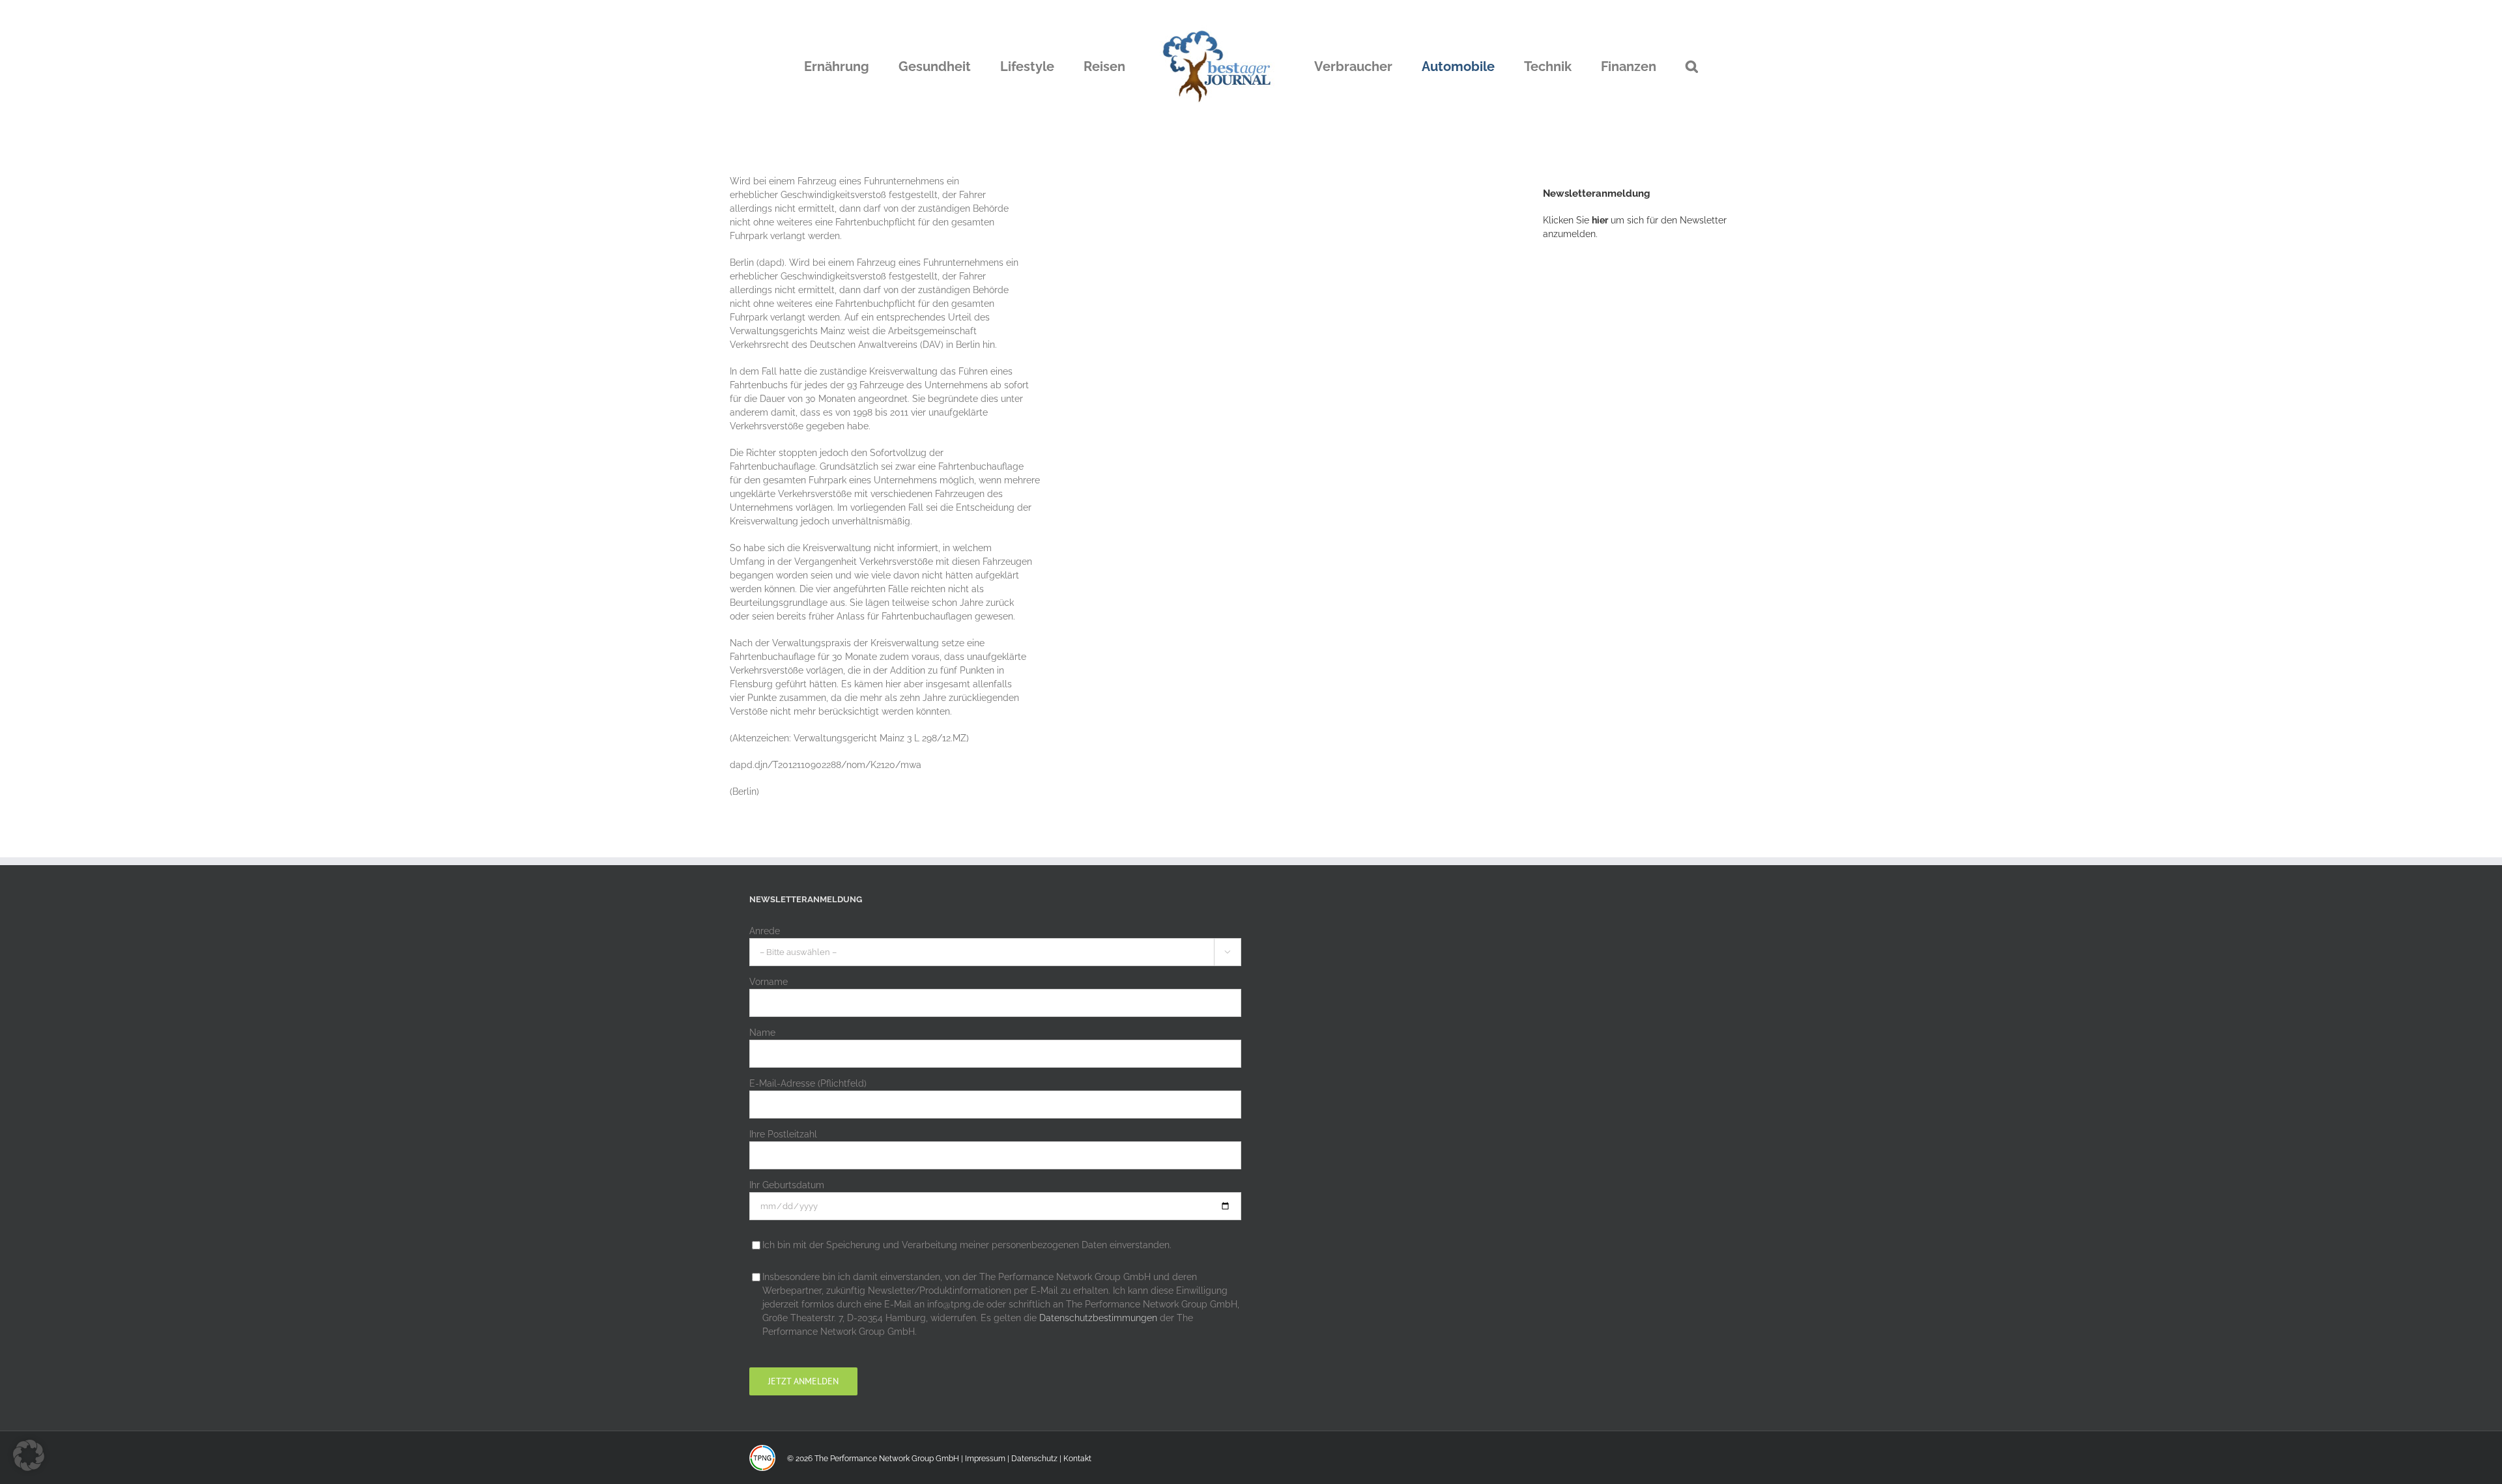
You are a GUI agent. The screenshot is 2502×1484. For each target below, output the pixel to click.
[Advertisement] (1641, 466)
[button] (1625, 66)
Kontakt (1077, 1459)
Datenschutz (1034, 1459)
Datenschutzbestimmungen (1098, 1318)
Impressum (985, 1459)
